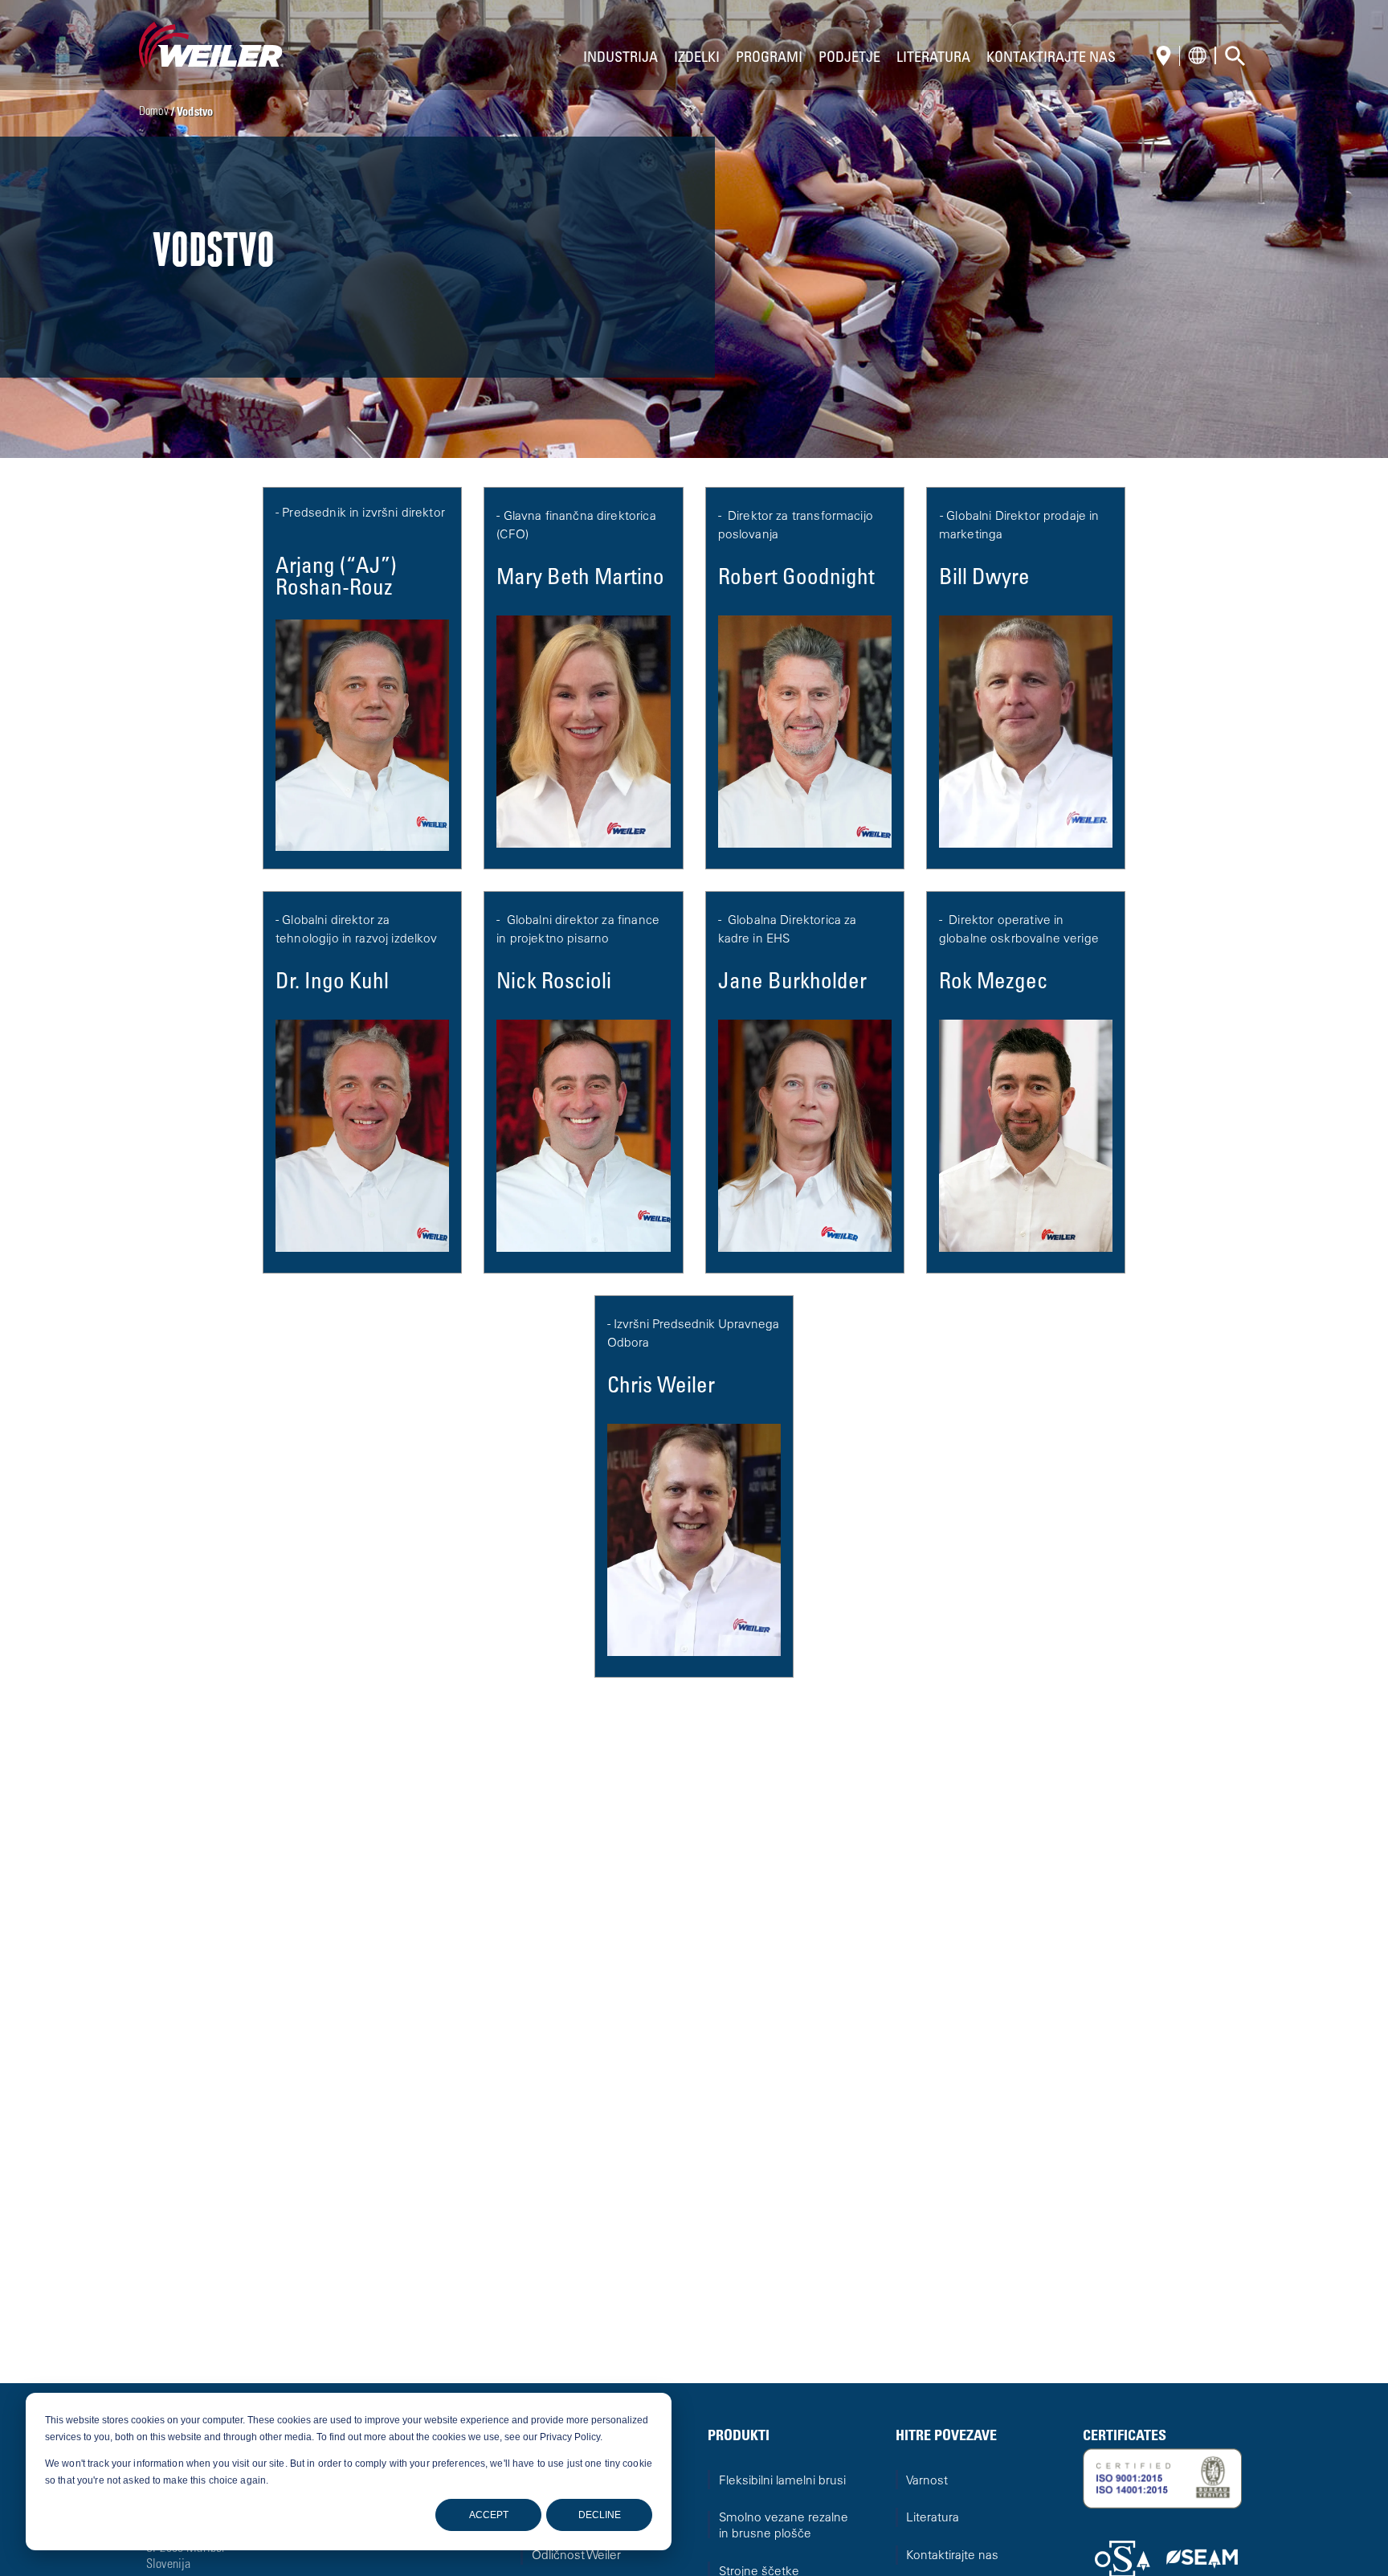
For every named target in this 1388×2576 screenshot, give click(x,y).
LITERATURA (933, 59)
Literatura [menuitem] (933, 2519)
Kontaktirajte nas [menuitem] (952, 2556)
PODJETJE (849, 59)
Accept (489, 2515)
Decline (600, 2515)
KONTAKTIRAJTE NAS (1051, 59)
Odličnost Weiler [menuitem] (576, 2556)
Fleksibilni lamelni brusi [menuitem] (782, 2482)
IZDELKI (697, 59)
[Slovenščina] (1168, 57)
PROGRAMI (769, 59)
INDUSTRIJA (621, 59)
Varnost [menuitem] (927, 2482)
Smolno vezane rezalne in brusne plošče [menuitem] (784, 2527)
